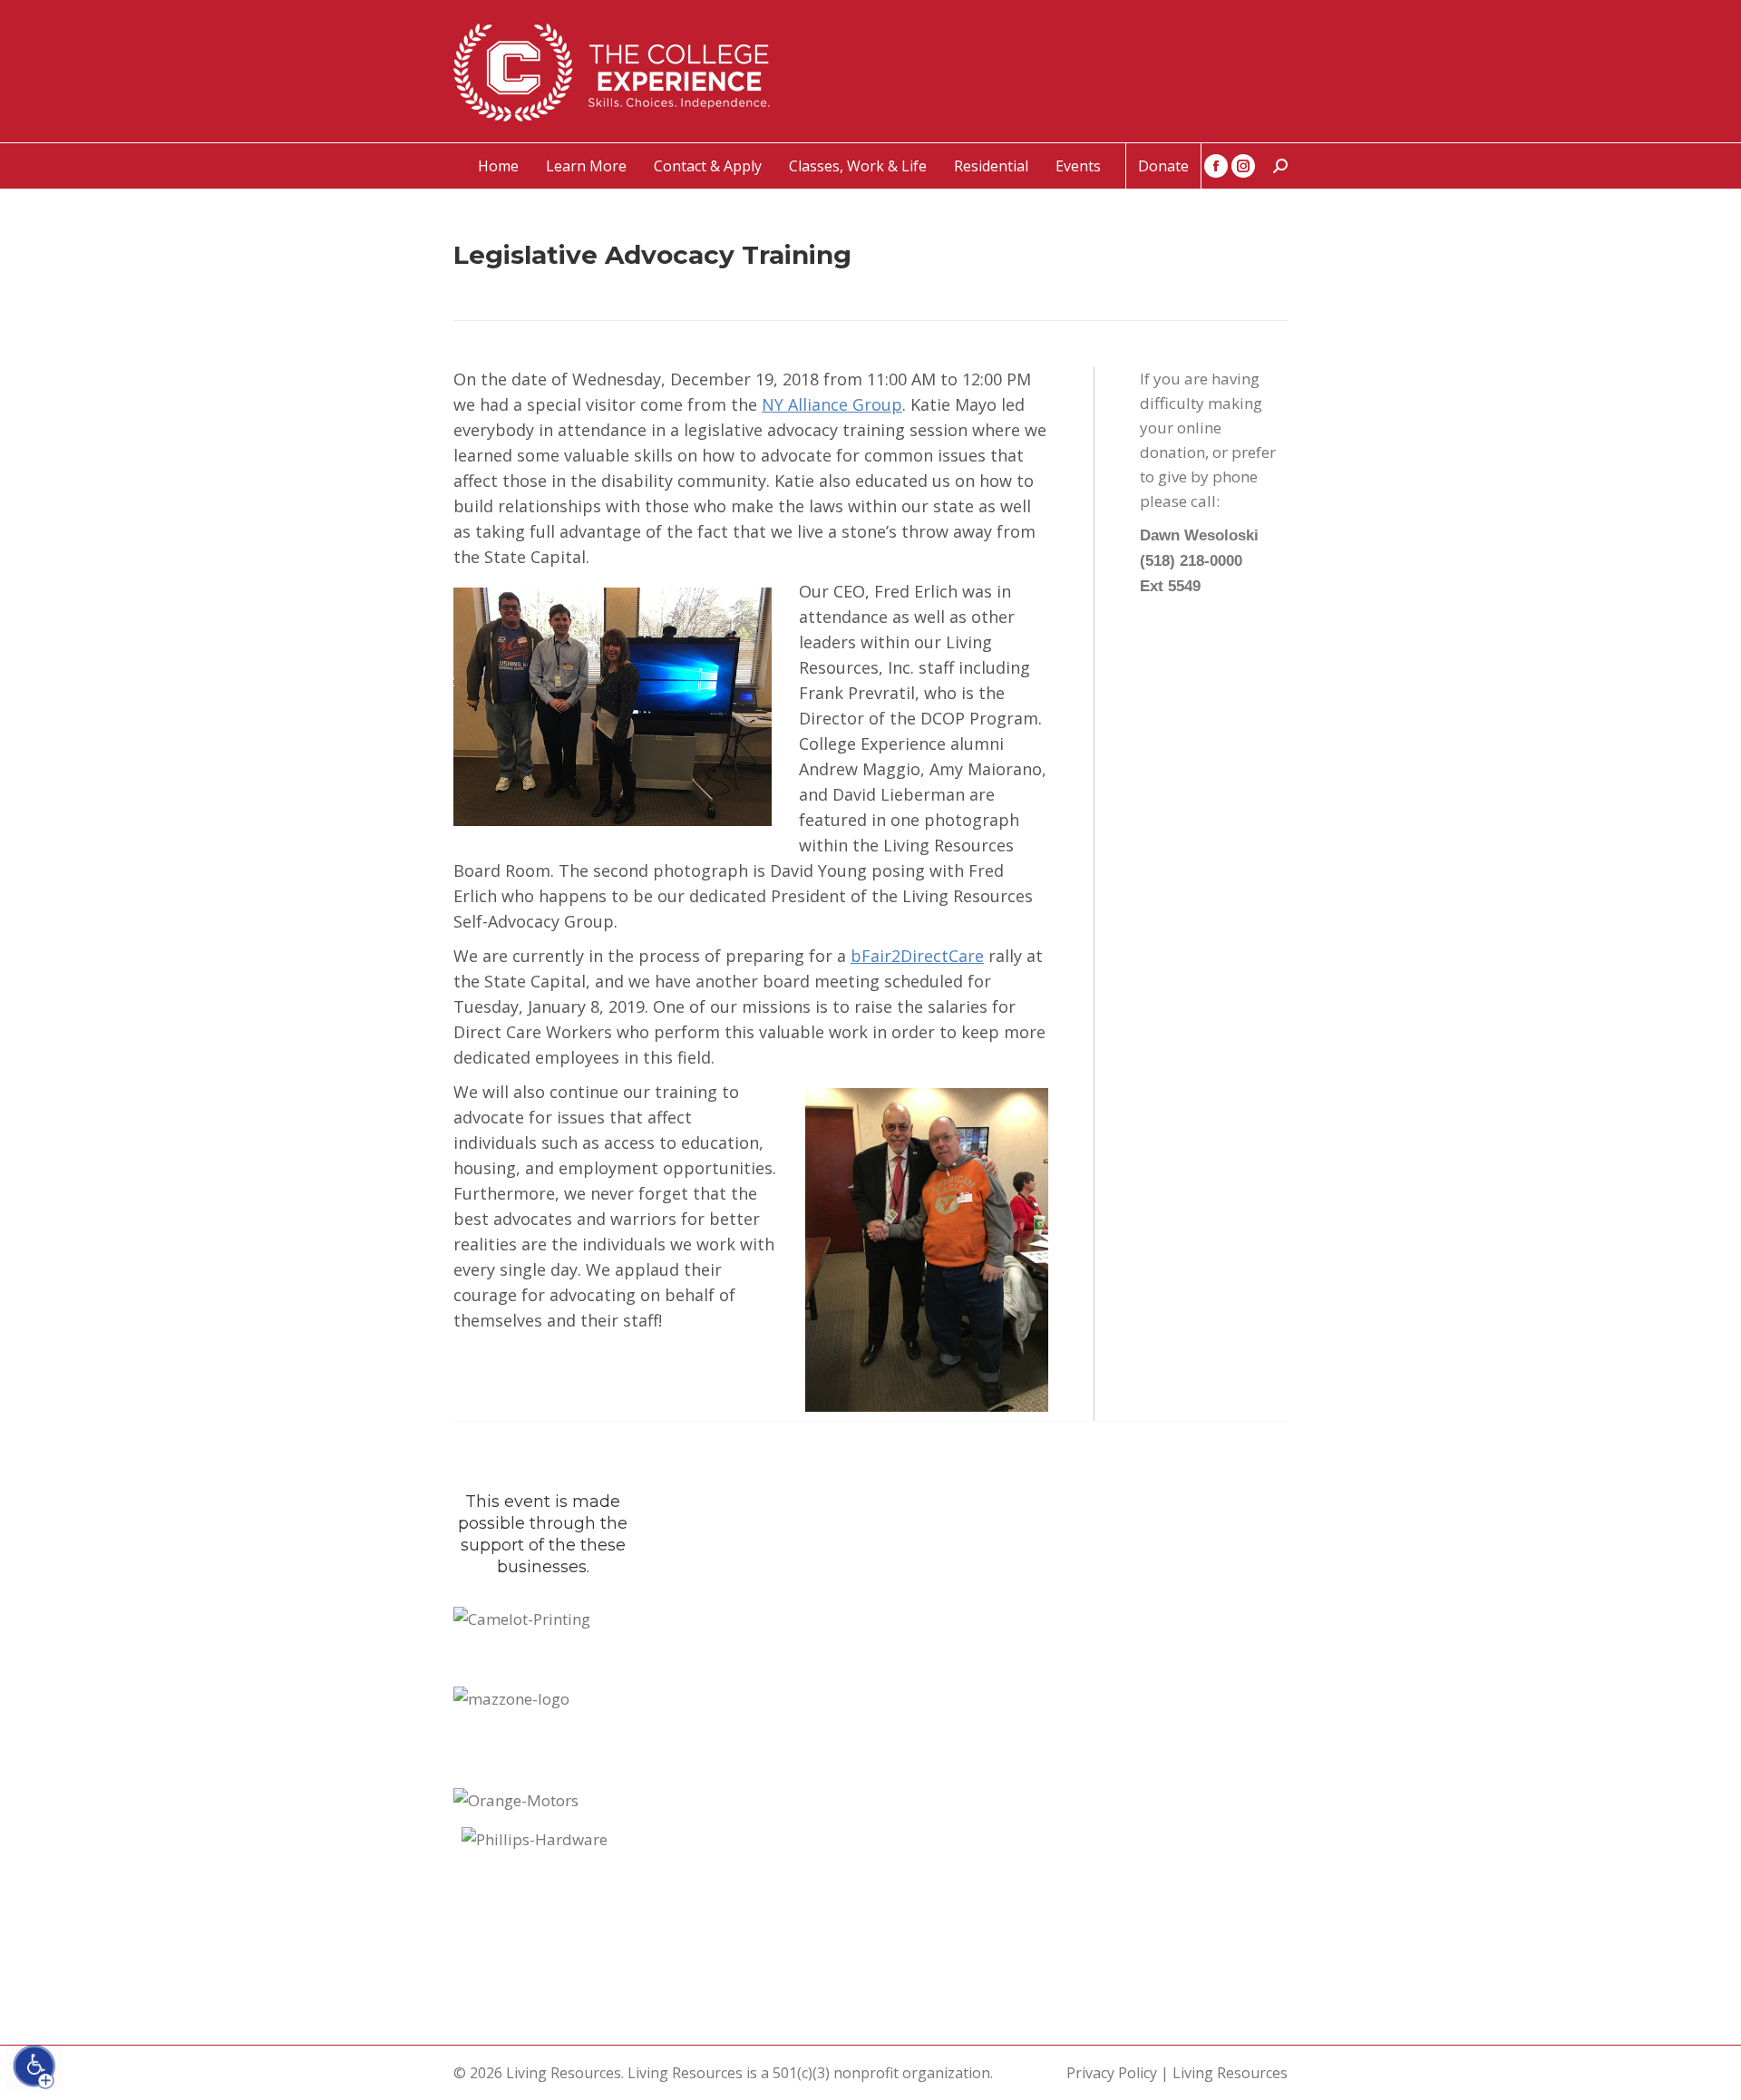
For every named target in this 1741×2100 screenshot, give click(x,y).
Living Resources (1230, 2073)
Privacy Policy (1112, 2073)
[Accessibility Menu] (34, 2066)
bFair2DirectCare (917, 956)
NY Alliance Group (832, 404)
